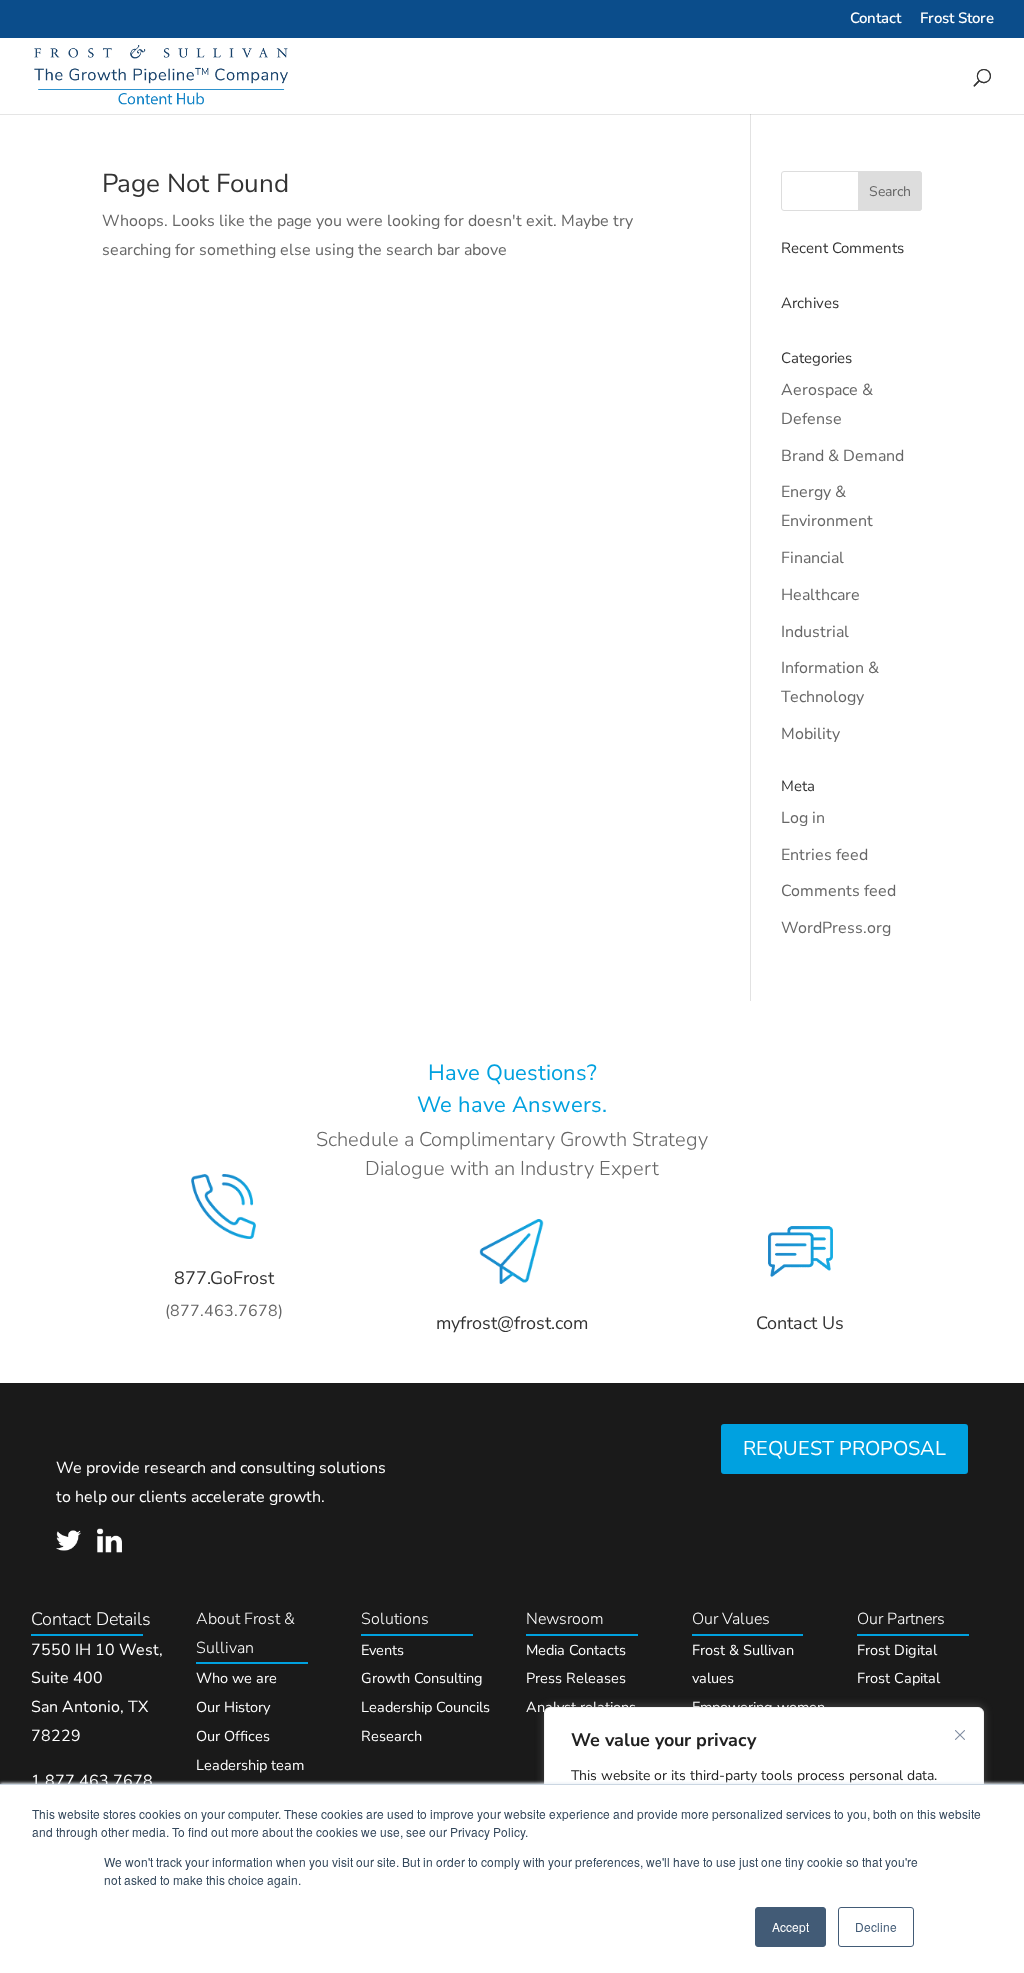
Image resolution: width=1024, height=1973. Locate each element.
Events (382, 1650)
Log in (803, 818)
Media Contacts (576, 1650)
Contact (875, 19)
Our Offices (233, 1736)
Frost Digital (897, 1650)
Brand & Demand (842, 456)
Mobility (810, 734)
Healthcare (820, 595)
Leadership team (250, 1765)
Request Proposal (844, 1448)
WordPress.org (836, 928)
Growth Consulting (422, 1678)
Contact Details (91, 1619)
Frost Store (957, 19)
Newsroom (565, 1619)
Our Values (731, 1619)
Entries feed (824, 855)
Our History (233, 1707)
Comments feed (838, 891)
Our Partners (901, 1619)
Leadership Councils (425, 1707)
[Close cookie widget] (960, 1735)
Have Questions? (512, 1073)
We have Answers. (512, 1105)
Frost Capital (898, 1678)
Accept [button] (790, 1926)
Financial (812, 558)
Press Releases (576, 1678)
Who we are (236, 1678)
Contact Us (800, 1323)
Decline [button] (876, 1926)
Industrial (815, 632)
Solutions (395, 1619)
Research (391, 1736)
